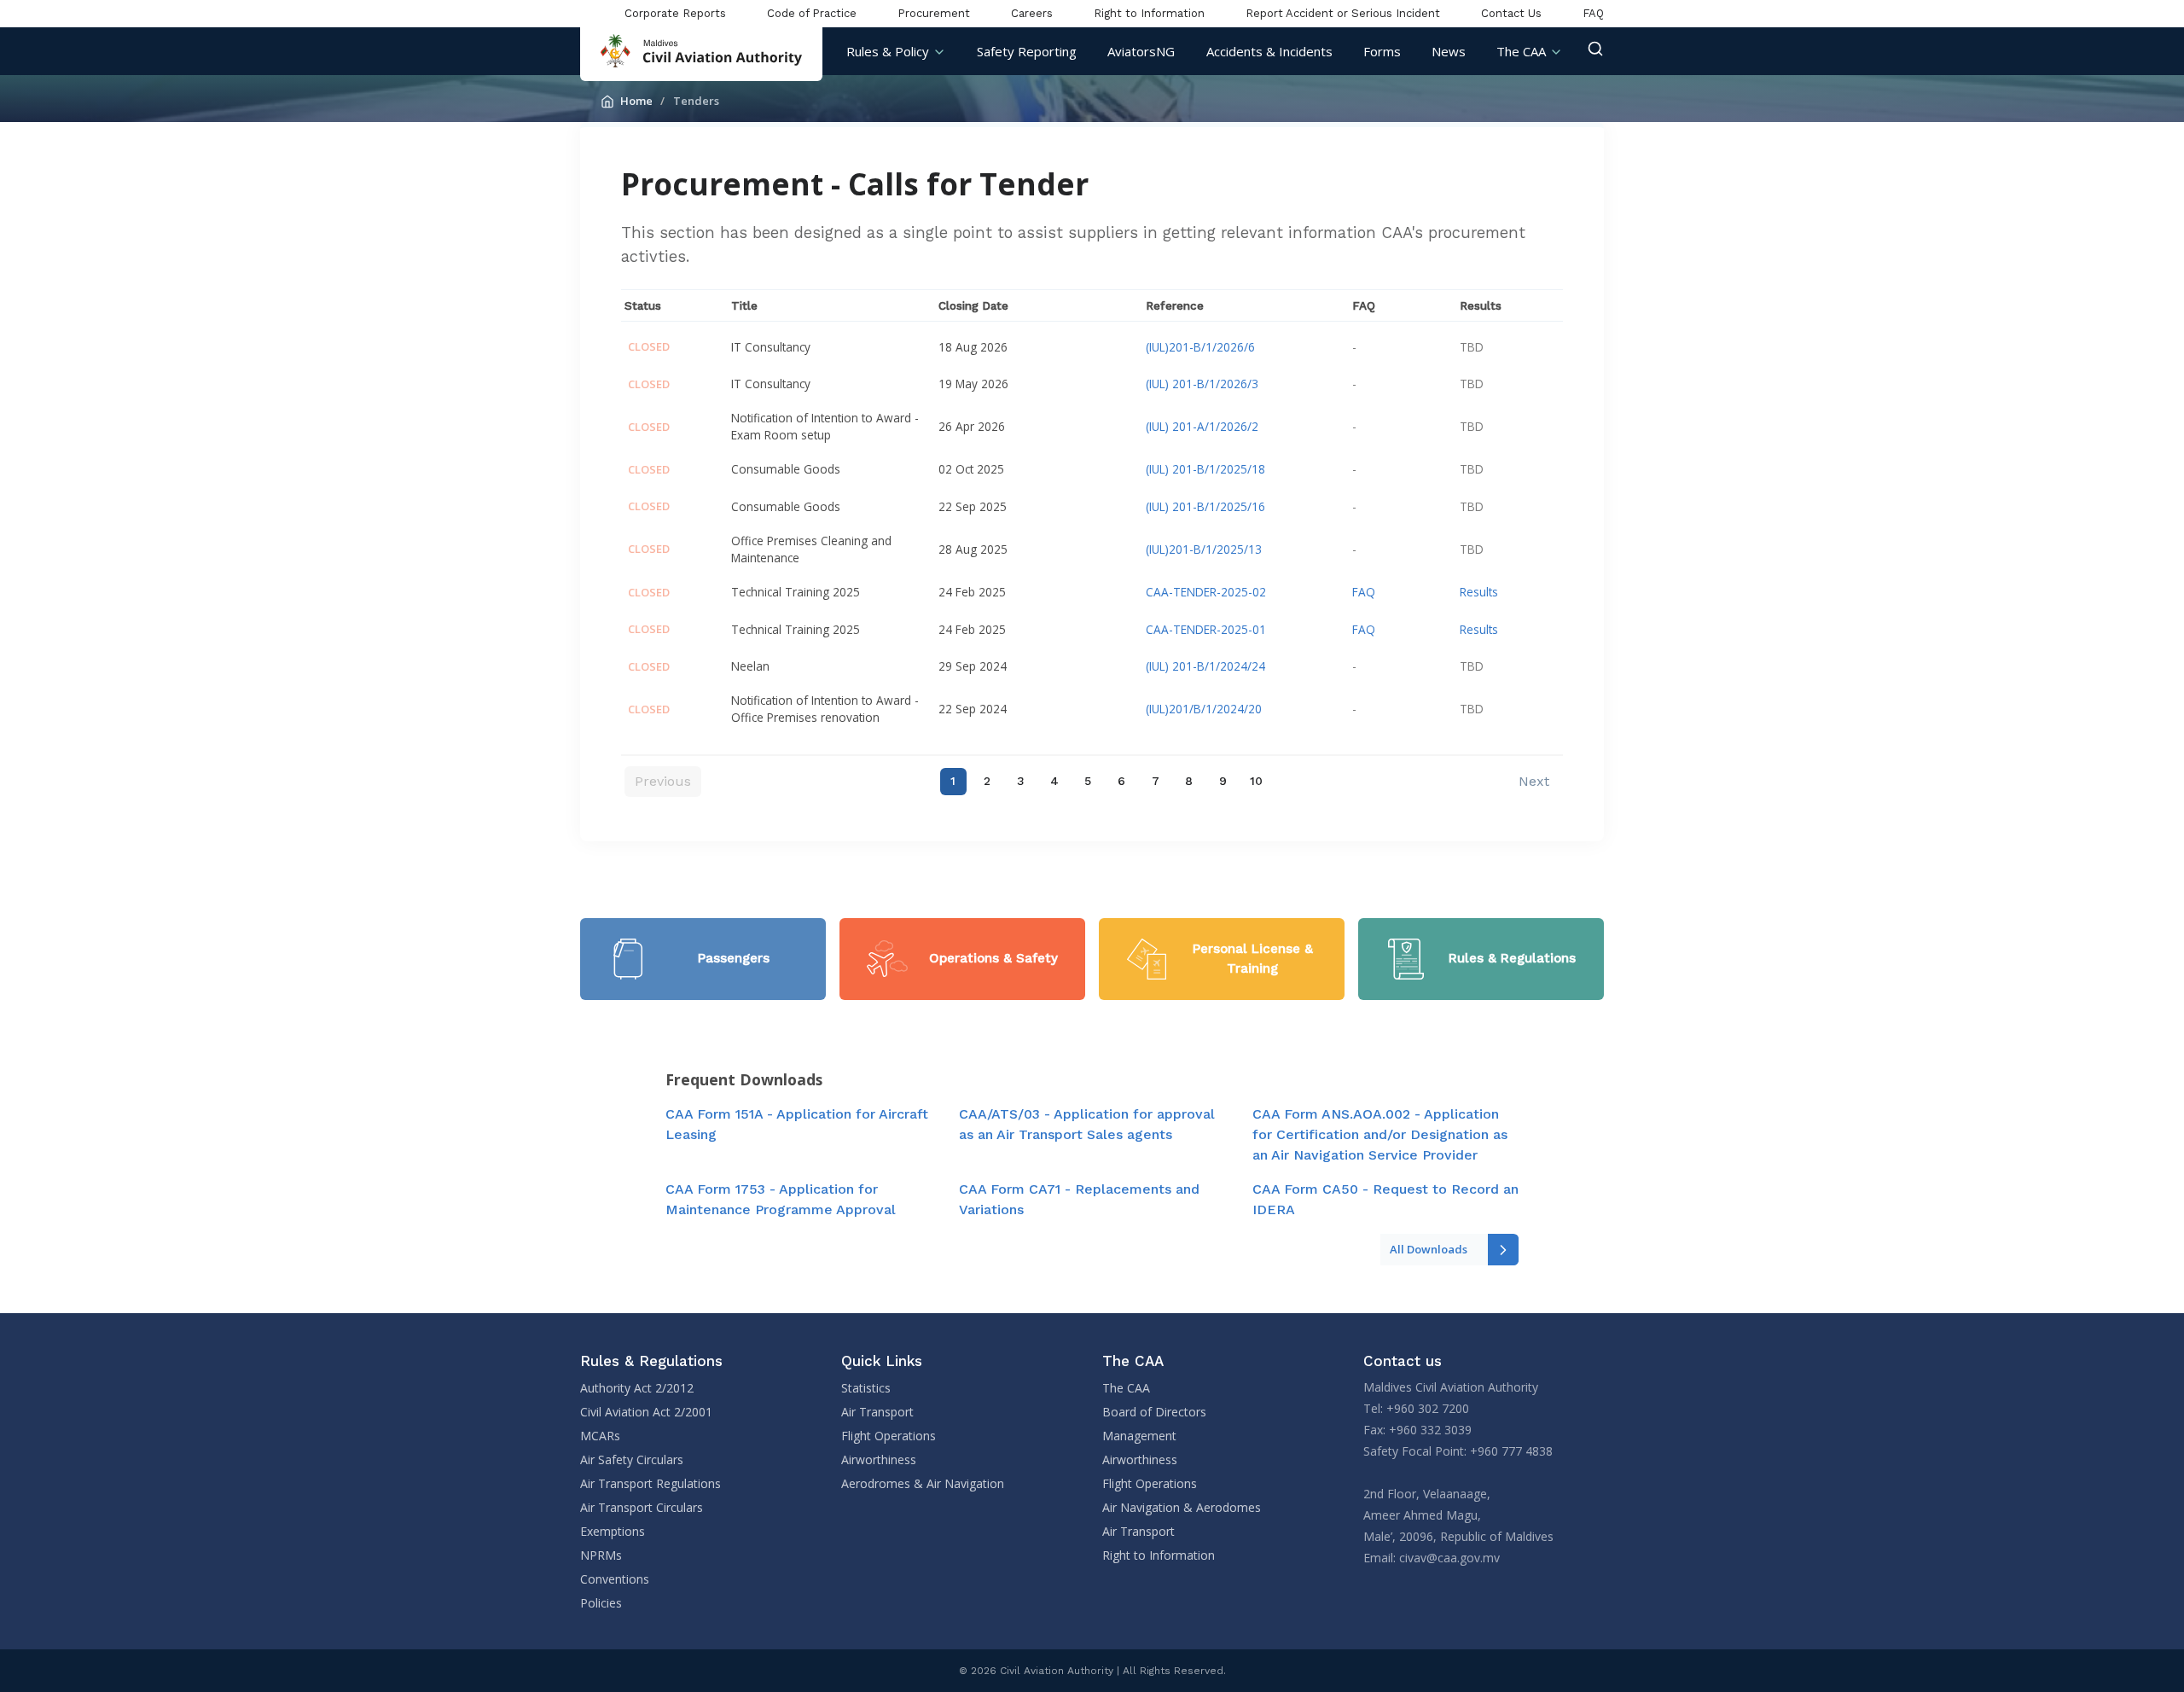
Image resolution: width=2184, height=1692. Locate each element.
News (1449, 51)
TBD (1472, 347)
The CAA (1521, 51)
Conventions (615, 1579)
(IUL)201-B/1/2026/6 (1200, 347)
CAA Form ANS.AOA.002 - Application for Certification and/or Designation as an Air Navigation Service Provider (1380, 1134)
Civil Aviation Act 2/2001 (646, 1412)
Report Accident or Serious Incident (1343, 13)
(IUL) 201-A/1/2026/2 (1202, 426)
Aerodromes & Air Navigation (923, 1483)
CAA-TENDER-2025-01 (1206, 629)
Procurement (934, 13)
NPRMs (601, 1555)
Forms (1382, 51)
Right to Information (1149, 13)
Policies (601, 1603)
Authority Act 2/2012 (637, 1388)
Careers (1032, 13)
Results (1479, 592)
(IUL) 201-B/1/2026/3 (1202, 384)
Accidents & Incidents (1269, 51)
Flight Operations (889, 1436)
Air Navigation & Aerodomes (1182, 1507)
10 (1256, 781)
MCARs (600, 1436)
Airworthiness (879, 1459)
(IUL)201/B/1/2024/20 (1204, 709)
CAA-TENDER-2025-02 (1206, 592)
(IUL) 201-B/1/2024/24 (1205, 666)
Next (1534, 781)
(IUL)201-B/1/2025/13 (1204, 549)
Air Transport (877, 1412)
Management (1139, 1436)
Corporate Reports (675, 13)
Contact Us (1511, 13)
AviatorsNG (1141, 51)
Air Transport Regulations (651, 1483)
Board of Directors (1154, 1412)
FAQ (1593, 13)
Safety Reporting (1027, 51)
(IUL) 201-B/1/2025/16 (1205, 506)
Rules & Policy (888, 51)
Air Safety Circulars (632, 1459)
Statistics (866, 1388)
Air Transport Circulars (642, 1507)
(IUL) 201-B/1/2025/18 (1205, 469)
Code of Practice (812, 13)
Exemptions (613, 1531)
